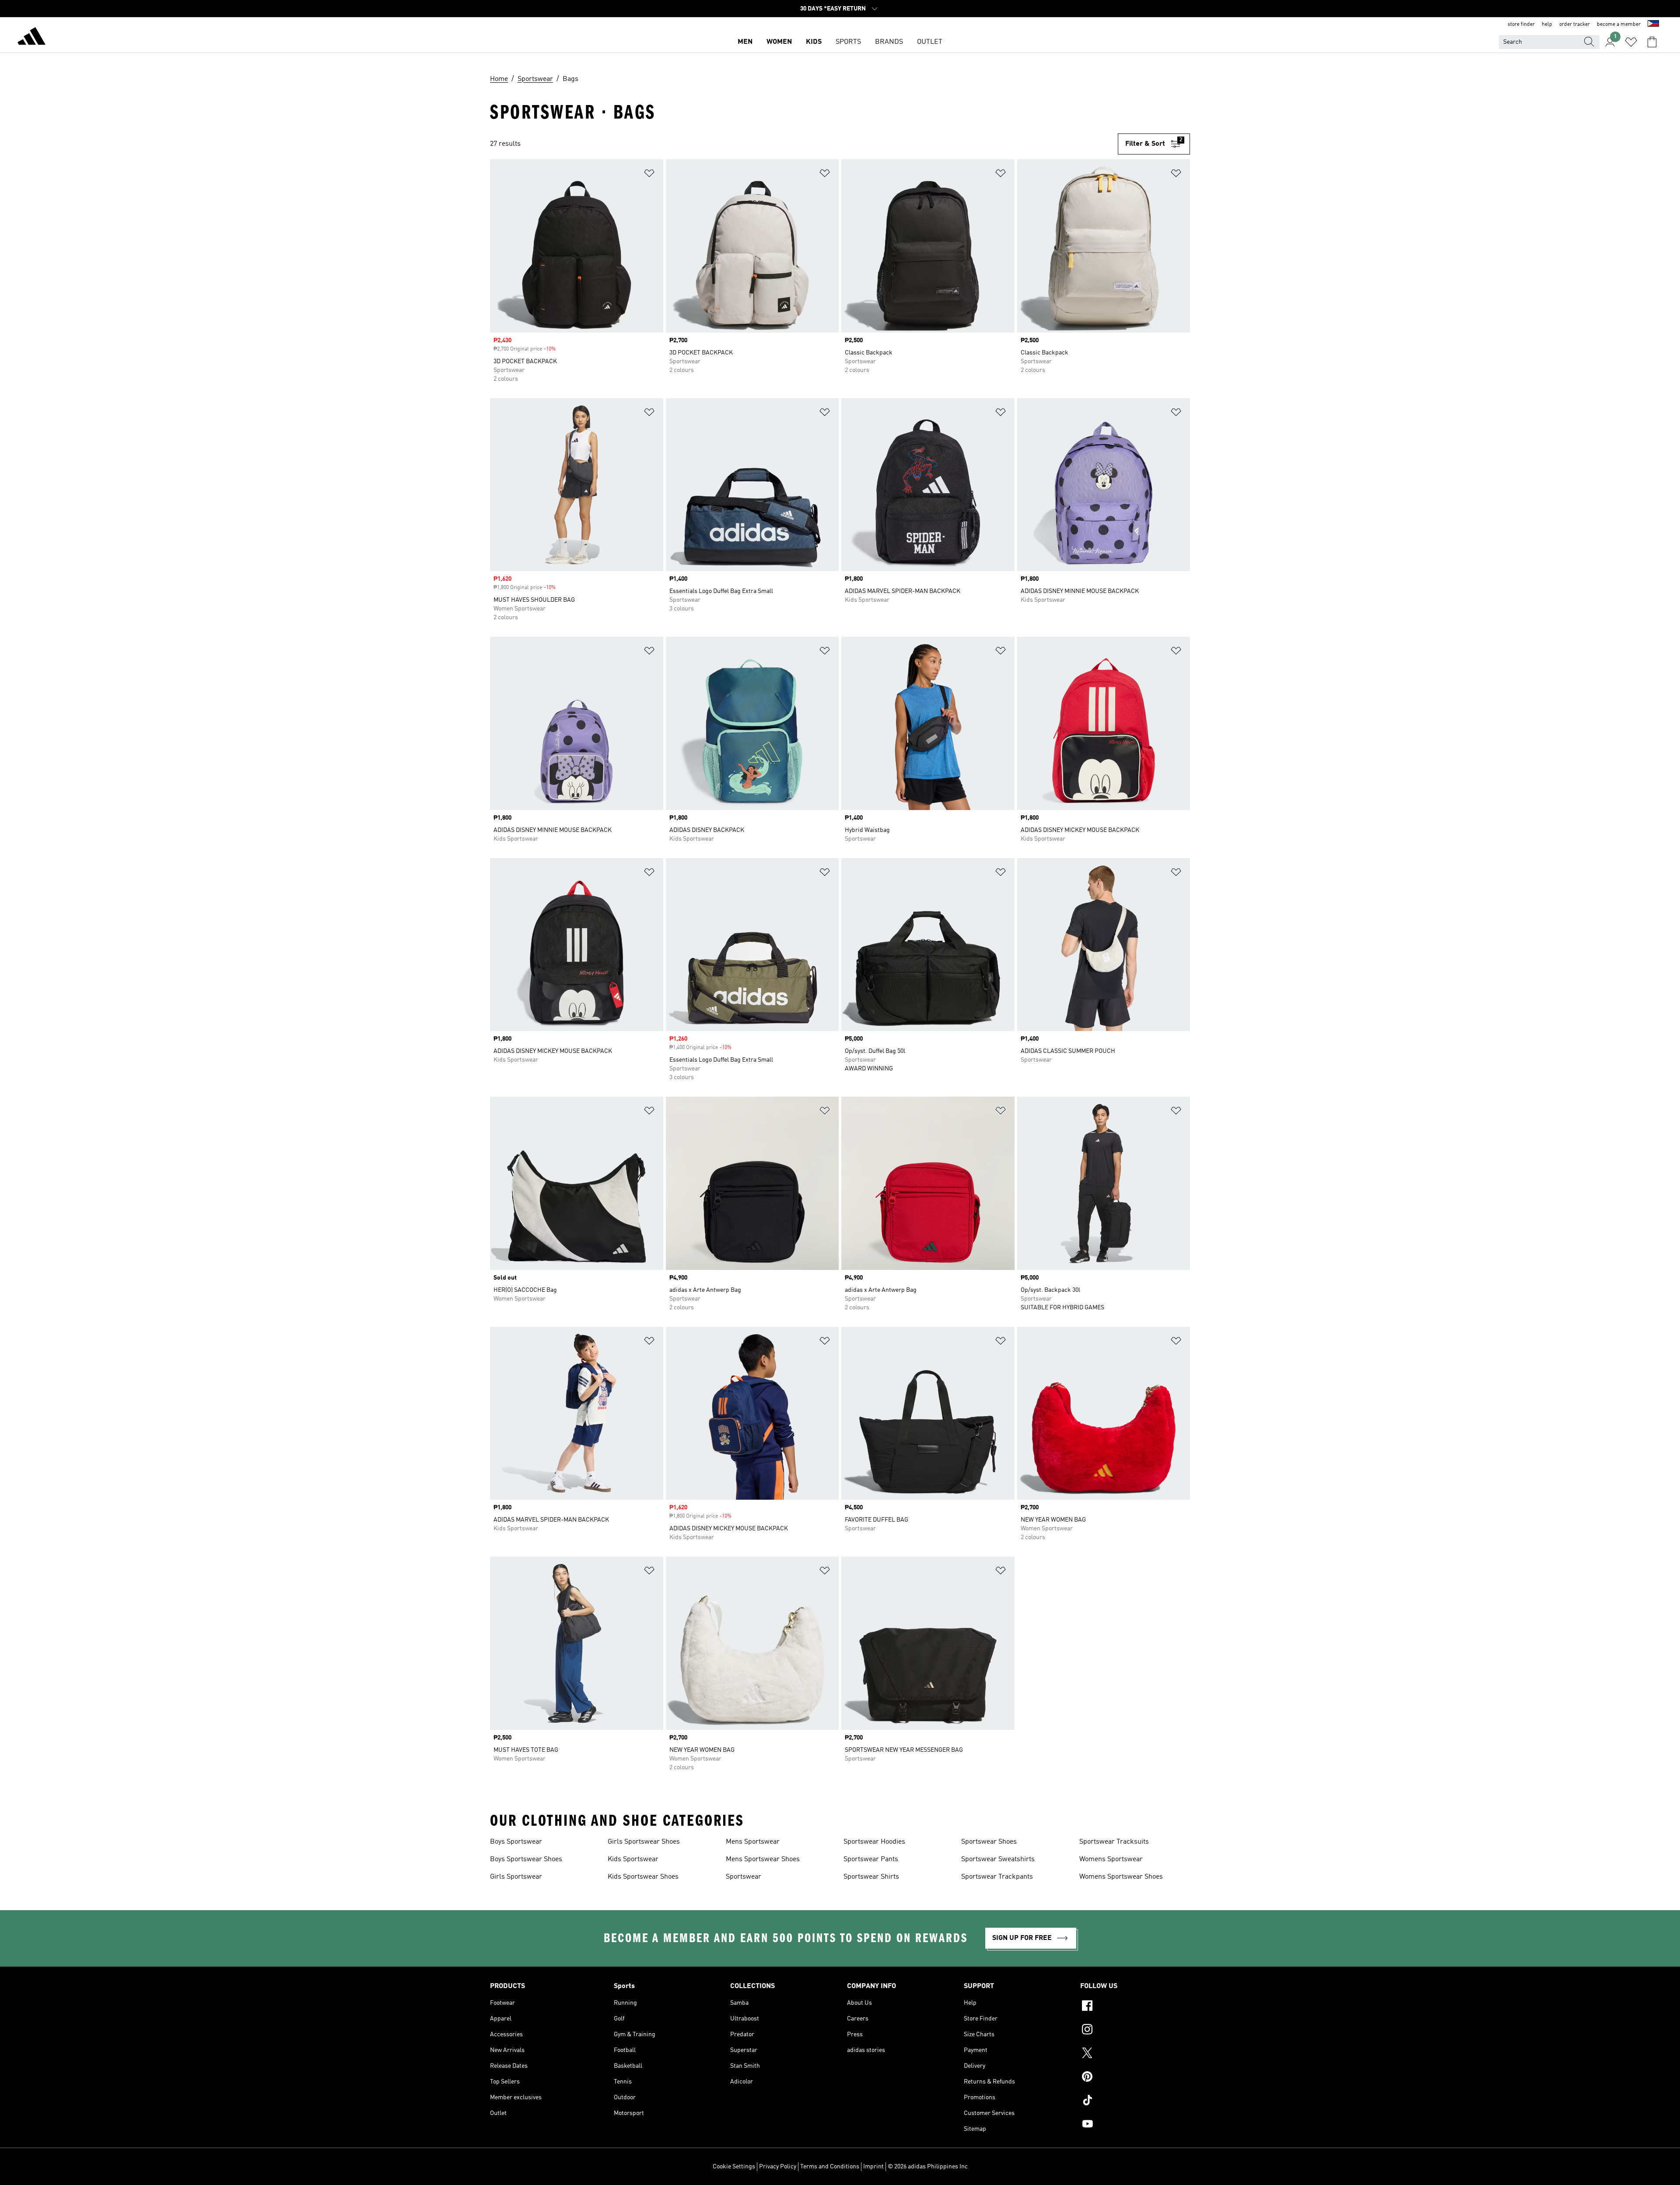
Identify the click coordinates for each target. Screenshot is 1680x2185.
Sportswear (744, 1877)
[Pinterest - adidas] (1135, 2078)
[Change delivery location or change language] (1653, 25)
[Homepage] (31, 38)
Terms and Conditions (830, 2167)
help (1547, 25)
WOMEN (779, 42)
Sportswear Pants (871, 1859)
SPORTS (848, 42)
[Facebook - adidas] (1135, 2007)
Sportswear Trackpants (997, 1877)
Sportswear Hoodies (874, 1842)
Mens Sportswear (753, 1842)
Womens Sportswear (1111, 1859)
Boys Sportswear (516, 1842)
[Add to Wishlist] (649, 175)
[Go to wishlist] (1631, 42)
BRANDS (889, 42)
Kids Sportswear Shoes (643, 1877)
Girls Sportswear (516, 1877)
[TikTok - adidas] (1135, 2101)
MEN (745, 42)
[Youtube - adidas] (1135, 2125)
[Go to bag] (1652, 42)
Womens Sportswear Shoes (1121, 1877)
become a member (1619, 25)
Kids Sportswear (633, 1859)
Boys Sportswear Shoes (526, 1859)
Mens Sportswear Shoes (763, 1859)
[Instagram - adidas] (1135, 2031)
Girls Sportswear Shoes (644, 1842)
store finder (1521, 25)
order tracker (1575, 25)
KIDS (814, 42)
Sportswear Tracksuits (1114, 1842)
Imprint (873, 2167)
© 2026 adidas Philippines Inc (928, 2167)
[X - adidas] (1135, 2054)
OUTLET (930, 42)
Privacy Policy (778, 2167)
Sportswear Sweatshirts (998, 1859)
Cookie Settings (734, 2167)
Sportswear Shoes (989, 1842)
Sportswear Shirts (871, 1877)
